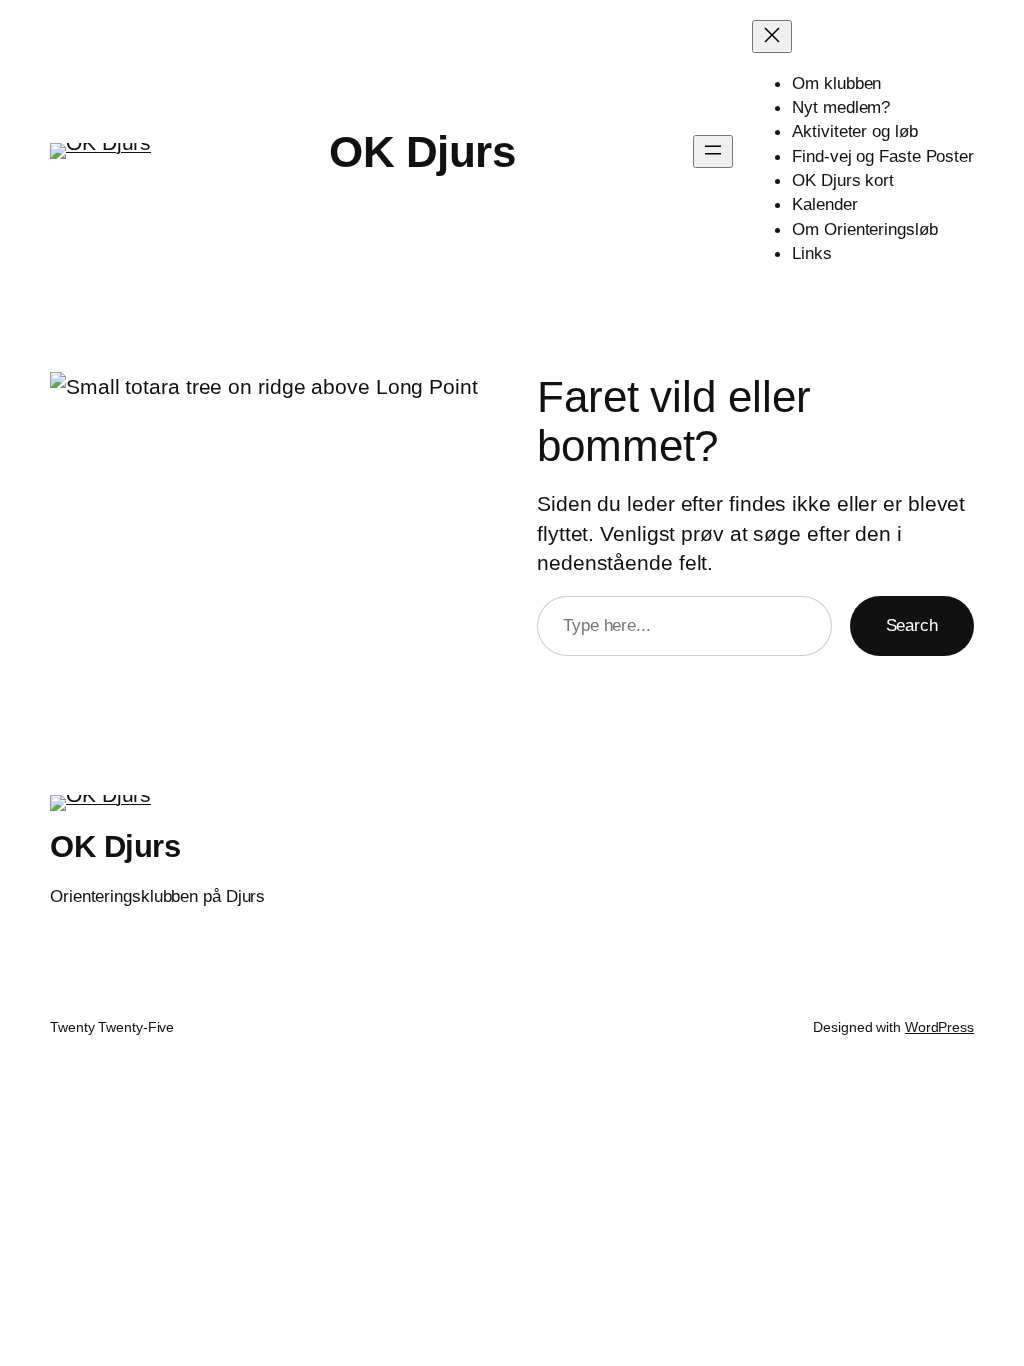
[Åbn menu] (713, 151)
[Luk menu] (772, 36)
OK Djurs (422, 151)
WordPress (939, 1027)
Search (912, 625)
